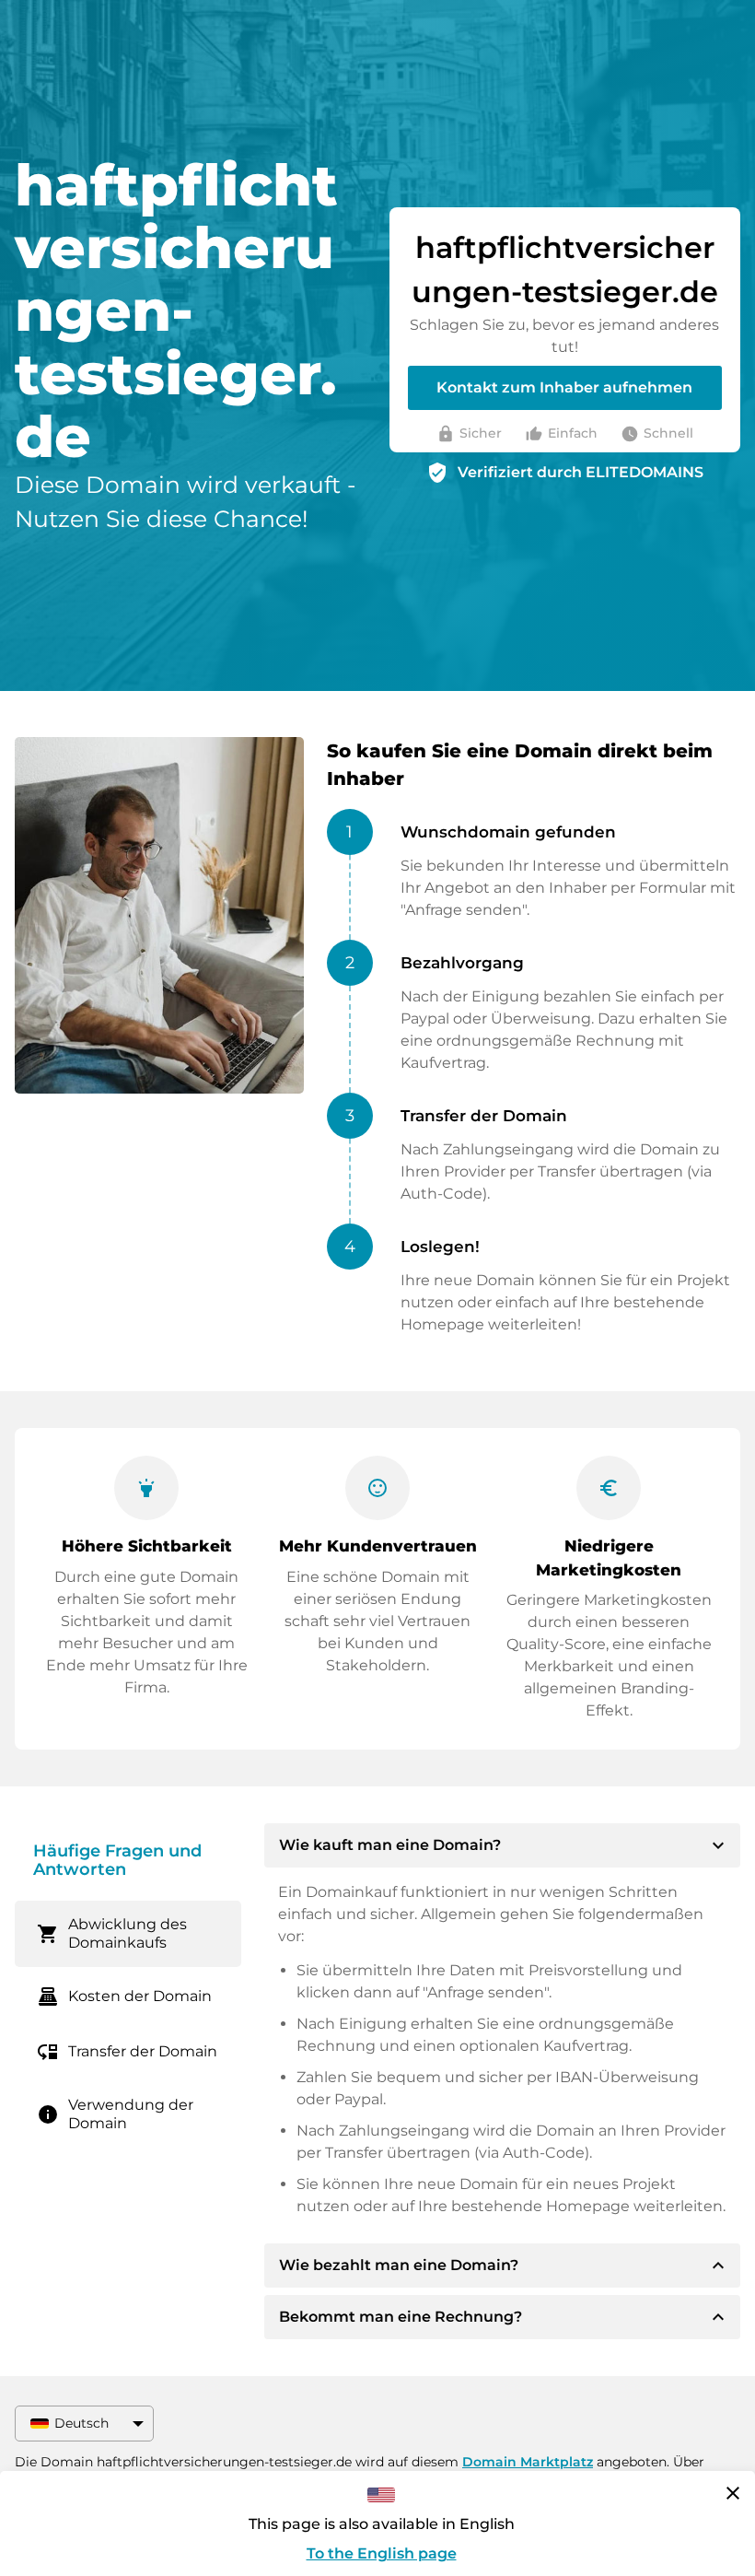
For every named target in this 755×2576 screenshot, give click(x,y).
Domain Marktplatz (528, 2462)
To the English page (382, 2553)
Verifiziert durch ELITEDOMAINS (581, 472)
